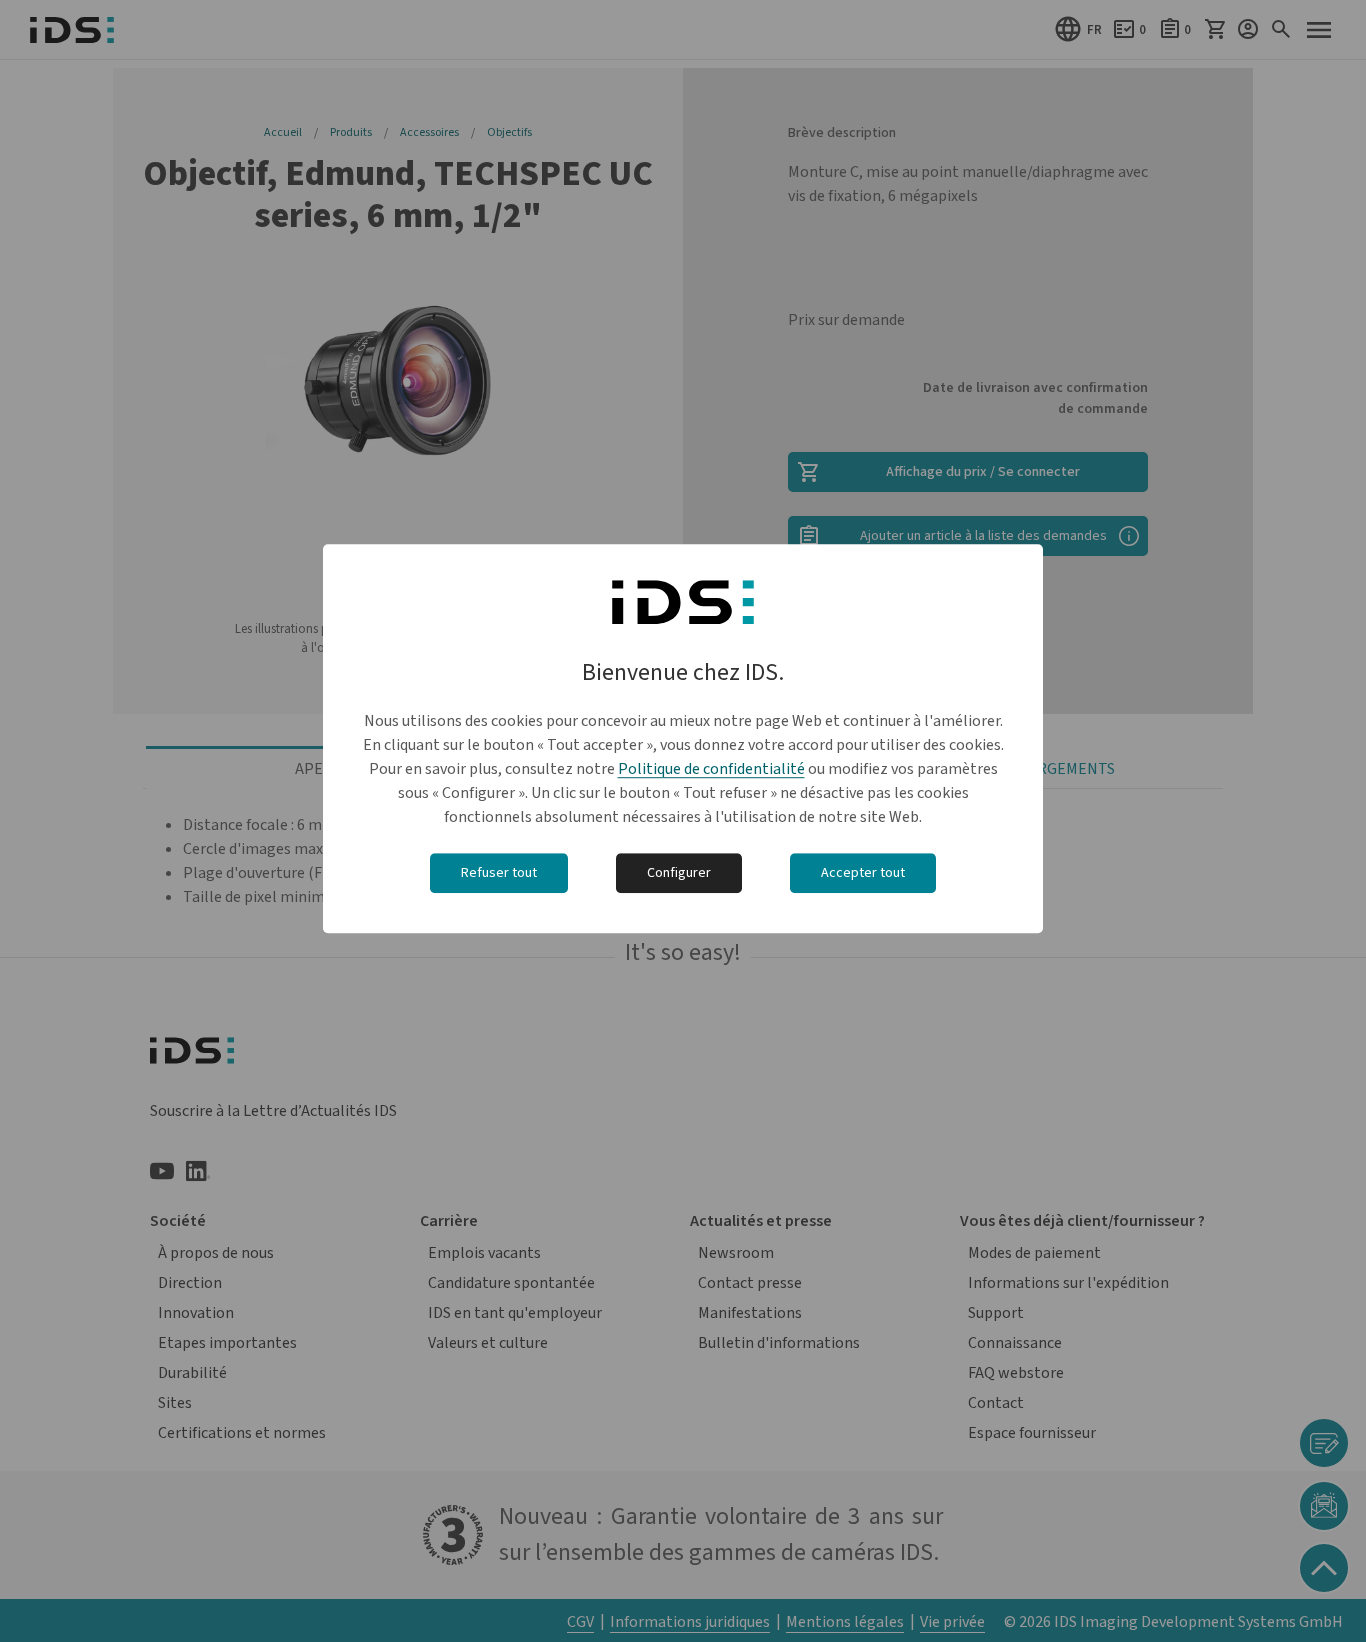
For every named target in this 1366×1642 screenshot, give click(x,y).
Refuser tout (499, 874)
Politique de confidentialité (711, 770)
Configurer (679, 874)
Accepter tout (863, 874)
